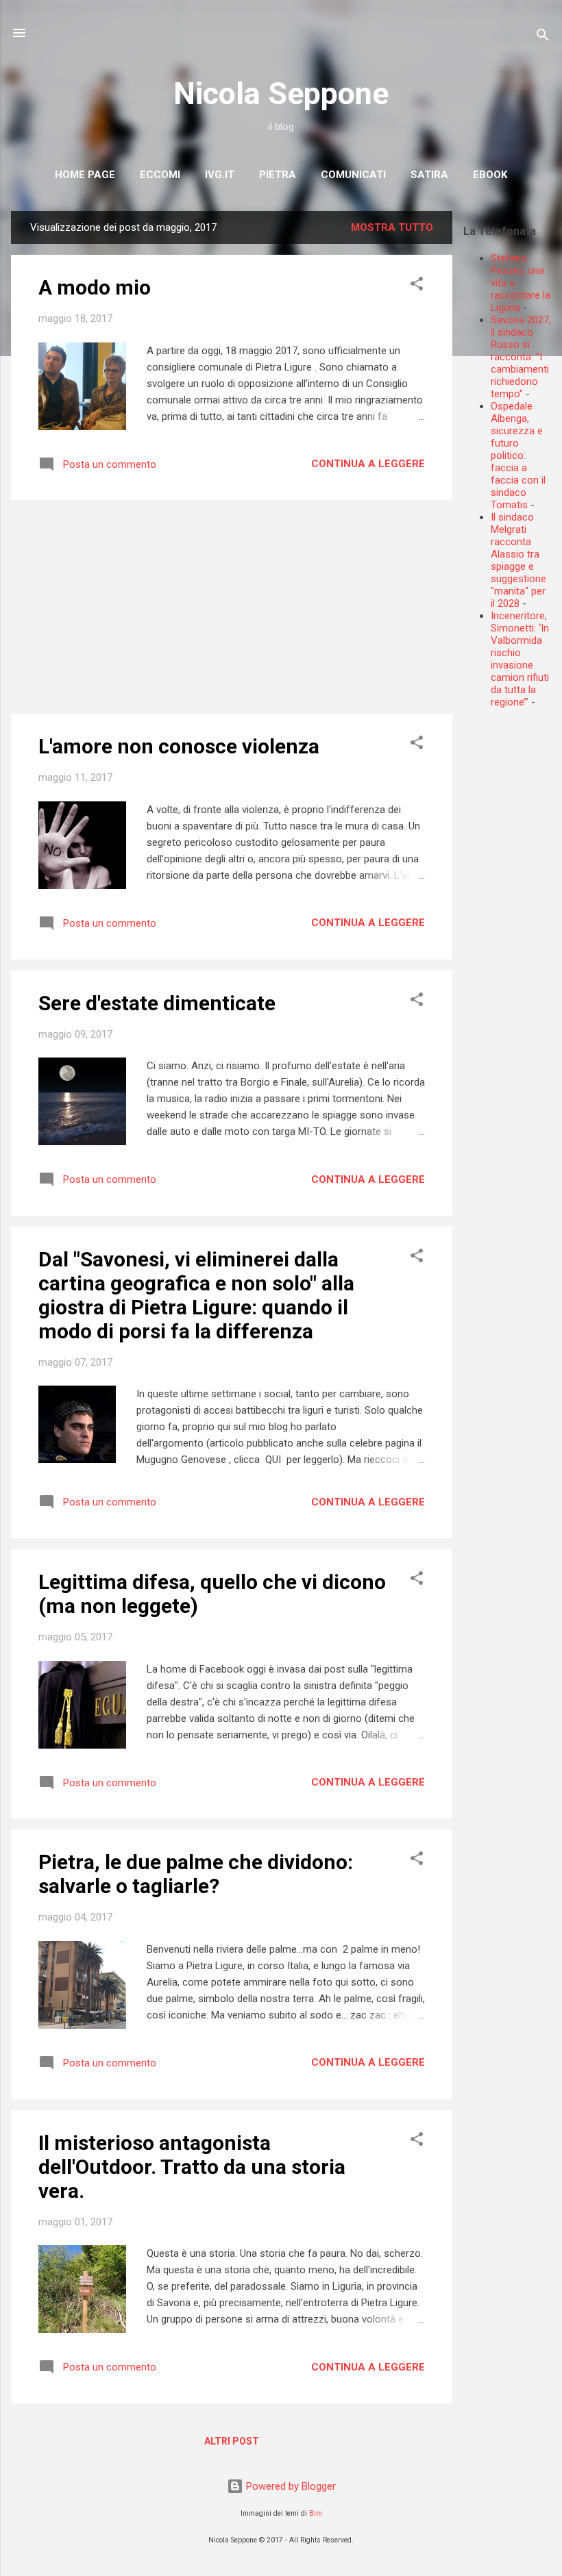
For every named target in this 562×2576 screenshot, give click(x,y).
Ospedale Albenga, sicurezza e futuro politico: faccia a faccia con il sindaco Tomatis (518, 455)
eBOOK (490, 175)
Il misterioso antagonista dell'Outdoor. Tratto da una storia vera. (192, 2167)
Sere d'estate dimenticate (157, 1003)
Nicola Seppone (281, 93)
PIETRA (278, 175)
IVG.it (220, 175)
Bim (316, 2513)
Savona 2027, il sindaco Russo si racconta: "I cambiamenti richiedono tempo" (521, 357)
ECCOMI (160, 175)
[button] (417, 286)
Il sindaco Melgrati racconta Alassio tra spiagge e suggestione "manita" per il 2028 (518, 560)
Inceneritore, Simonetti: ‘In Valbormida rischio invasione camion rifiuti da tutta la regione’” (520, 659)
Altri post (232, 2441)
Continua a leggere (368, 464)
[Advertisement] (513, 925)
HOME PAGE (85, 175)
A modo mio (95, 287)
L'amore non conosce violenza (179, 746)
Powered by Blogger (290, 2486)
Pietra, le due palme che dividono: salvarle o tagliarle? (196, 1874)
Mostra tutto (392, 227)
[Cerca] (543, 37)
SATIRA (429, 175)
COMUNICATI (353, 175)
